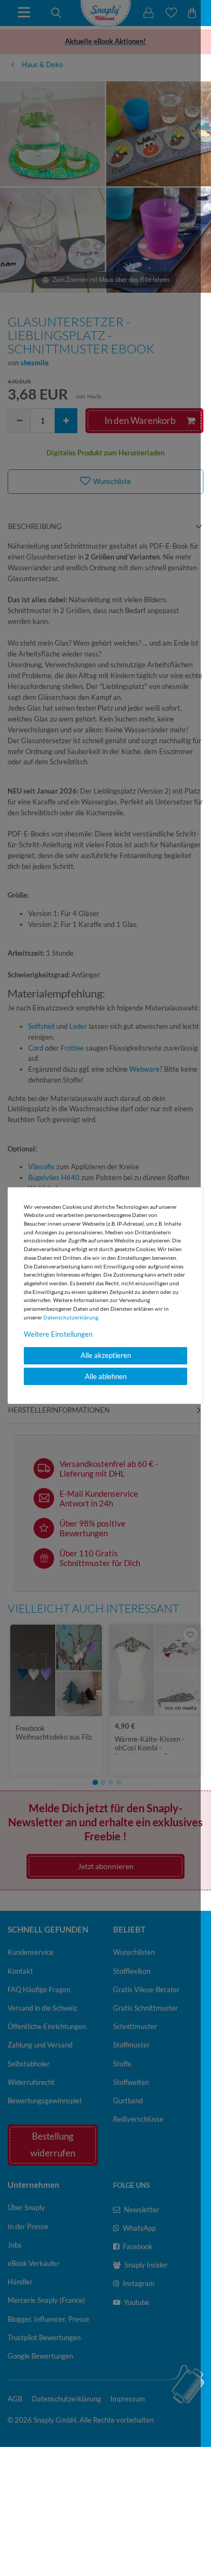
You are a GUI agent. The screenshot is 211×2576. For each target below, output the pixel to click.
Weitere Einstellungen (58, 1334)
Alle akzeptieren (106, 1355)
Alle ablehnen (106, 1376)
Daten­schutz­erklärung (71, 1317)
